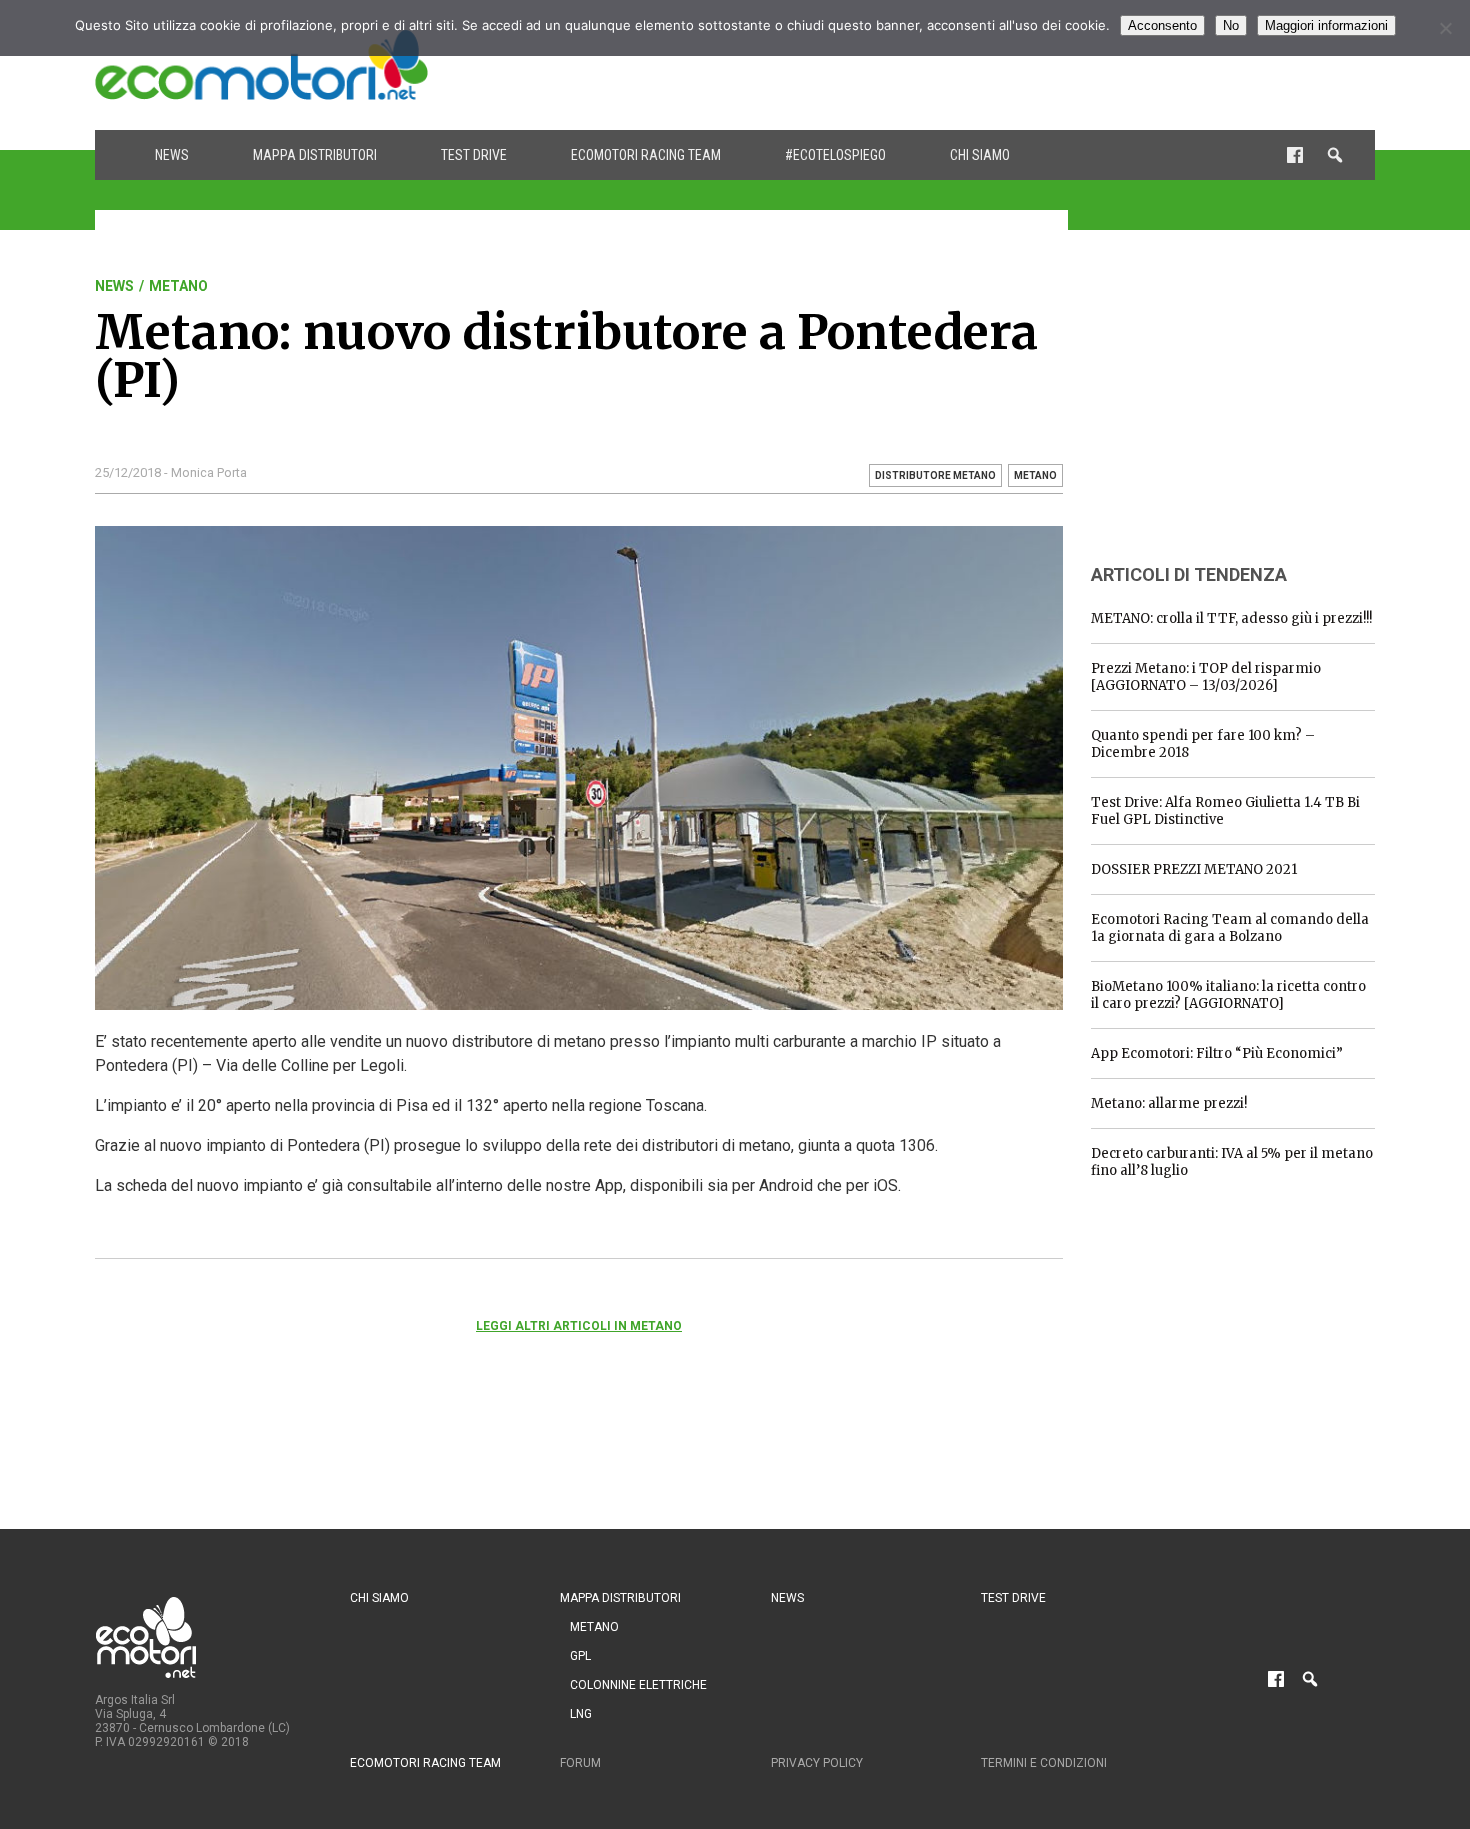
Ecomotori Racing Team (646, 155)
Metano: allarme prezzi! (1169, 1103)
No (1231, 25)
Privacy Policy (817, 1763)
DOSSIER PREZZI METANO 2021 (1194, 869)
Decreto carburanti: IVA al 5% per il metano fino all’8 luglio (1232, 1162)
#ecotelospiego (835, 155)
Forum (580, 1763)
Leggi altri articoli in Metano (579, 1326)
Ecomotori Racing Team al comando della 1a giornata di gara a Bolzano (1230, 928)
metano (1035, 475)
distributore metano (935, 475)
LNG (581, 1714)
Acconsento (1162, 25)
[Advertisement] (1011, 65)
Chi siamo (980, 155)
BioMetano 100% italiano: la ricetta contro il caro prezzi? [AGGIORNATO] (1228, 995)
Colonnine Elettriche (638, 1685)
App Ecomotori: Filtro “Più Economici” (1217, 1053)
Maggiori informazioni (1326, 25)
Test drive (474, 155)
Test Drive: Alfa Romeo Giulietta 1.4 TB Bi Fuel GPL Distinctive (1225, 811)
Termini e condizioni (1044, 1763)
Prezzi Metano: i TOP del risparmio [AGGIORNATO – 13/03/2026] (1206, 677)
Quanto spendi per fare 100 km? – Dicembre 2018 (1203, 744)
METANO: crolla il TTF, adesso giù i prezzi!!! (1231, 618)
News (172, 155)
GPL (580, 1656)
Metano (178, 286)
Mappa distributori (315, 155)
